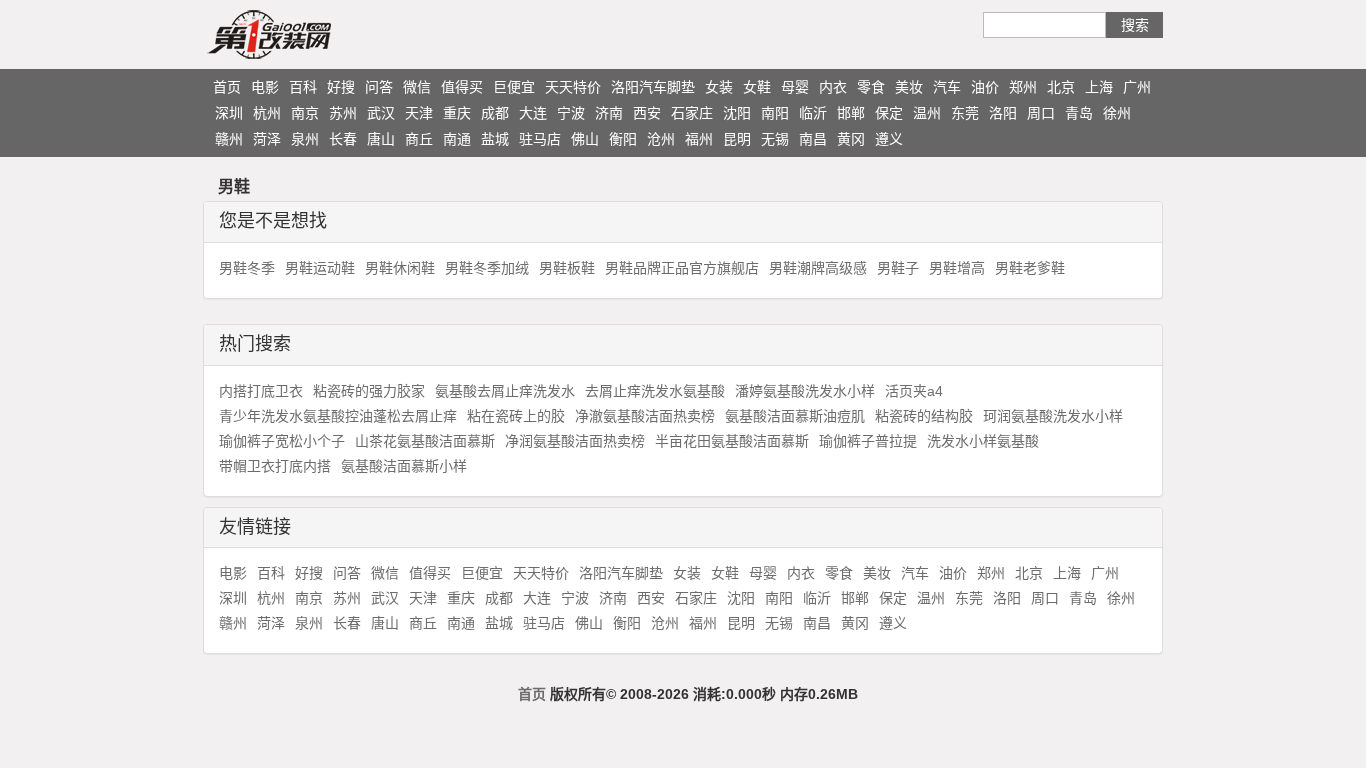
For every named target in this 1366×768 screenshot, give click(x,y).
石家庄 (692, 113)
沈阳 (737, 113)
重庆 (457, 113)
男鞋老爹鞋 (1030, 268)
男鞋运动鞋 (320, 268)
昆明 (737, 139)
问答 (379, 87)
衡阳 (623, 139)
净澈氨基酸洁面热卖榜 (645, 416)
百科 (303, 87)
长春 (343, 139)
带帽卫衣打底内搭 (275, 466)
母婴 (795, 87)
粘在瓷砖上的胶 (516, 416)
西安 (647, 113)
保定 (889, 113)
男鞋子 (898, 268)
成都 (495, 113)
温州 (927, 113)
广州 (1137, 87)
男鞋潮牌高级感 (818, 268)
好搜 (341, 87)
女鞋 (757, 87)
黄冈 (851, 139)
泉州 (305, 139)
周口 (1041, 113)
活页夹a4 (914, 391)
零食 (871, 87)
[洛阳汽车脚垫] (308, 34)
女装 (719, 87)
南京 (305, 113)
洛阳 (1003, 113)
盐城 (495, 139)
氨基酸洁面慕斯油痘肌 (795, 416)
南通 (457, 139)
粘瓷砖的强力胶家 (369, 391)
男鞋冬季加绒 (487, 268)
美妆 (909, 87)
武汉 (381, 113)
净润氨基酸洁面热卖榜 (575, 441)
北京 (1061, 87)
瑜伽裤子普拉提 (868, 441)
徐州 (1117, 113)
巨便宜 (514, 87)
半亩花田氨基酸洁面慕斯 (732, 441)
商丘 (419, 139)
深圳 (229, 113)
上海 (1099, 87)
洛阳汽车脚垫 (653, 87)
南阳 (775, 113)
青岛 (1079, 113)
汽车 (947, 87)
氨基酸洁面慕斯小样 (404, 466)
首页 (227, 87)
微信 (417, 87)
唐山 (381, 139)
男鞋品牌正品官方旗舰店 (682, 268)
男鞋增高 (957, 268)
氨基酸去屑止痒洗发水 (505, 391)
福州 (699, 139)
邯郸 (851, 113)
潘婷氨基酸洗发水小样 (805, 391)
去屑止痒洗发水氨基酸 (655, 391)
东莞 (965, 113)
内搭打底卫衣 (261, 391)
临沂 (813, 113)
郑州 (1023, 87)
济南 (609, 113)
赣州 (229, 139)
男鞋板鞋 (567, 268)
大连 (533, 113)
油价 (985, 87)
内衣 (833, 87)
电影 (265, 87)
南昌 (813, 139)
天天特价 (573, 87)
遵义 (889, 139)
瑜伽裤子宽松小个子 (282, 441)
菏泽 (267, 139)
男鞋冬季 (247, 268)
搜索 (1135, 25)
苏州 (343, 113)
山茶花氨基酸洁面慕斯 (425, 441)
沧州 (661, 139)
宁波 (571, 113)
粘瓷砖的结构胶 (924, 416)
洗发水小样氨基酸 (983, 441)
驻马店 (540, 139)
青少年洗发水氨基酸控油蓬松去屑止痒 (338, 416)
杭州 (267, 113)
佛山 (585, 139)
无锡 (775, 139)
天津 (419, 113)
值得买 (462, 87)
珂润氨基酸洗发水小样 (1053, 416)
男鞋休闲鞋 (400, 268)
